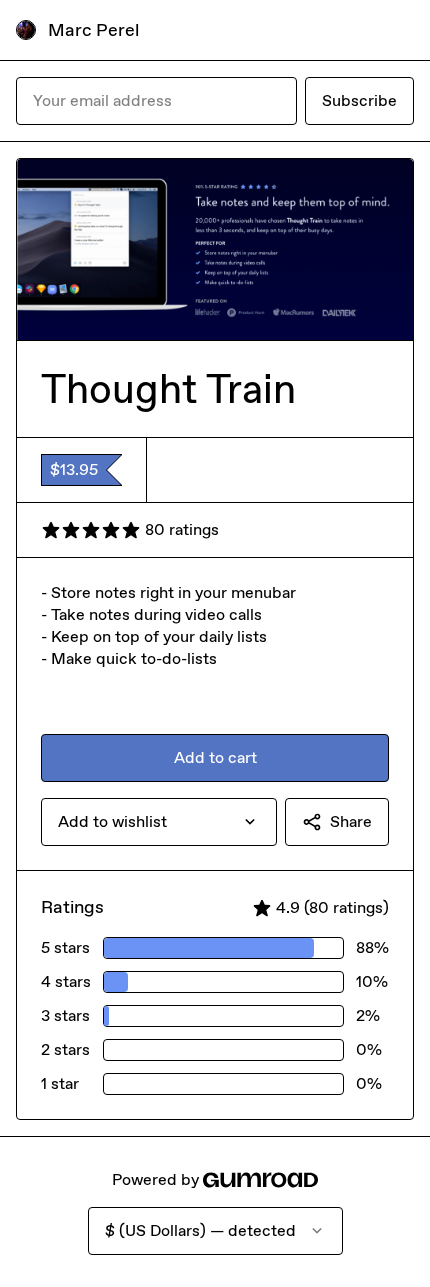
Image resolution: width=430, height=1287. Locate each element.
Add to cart (215, 757)
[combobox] (159, 822)
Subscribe (359, 100)
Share (351, 821)
